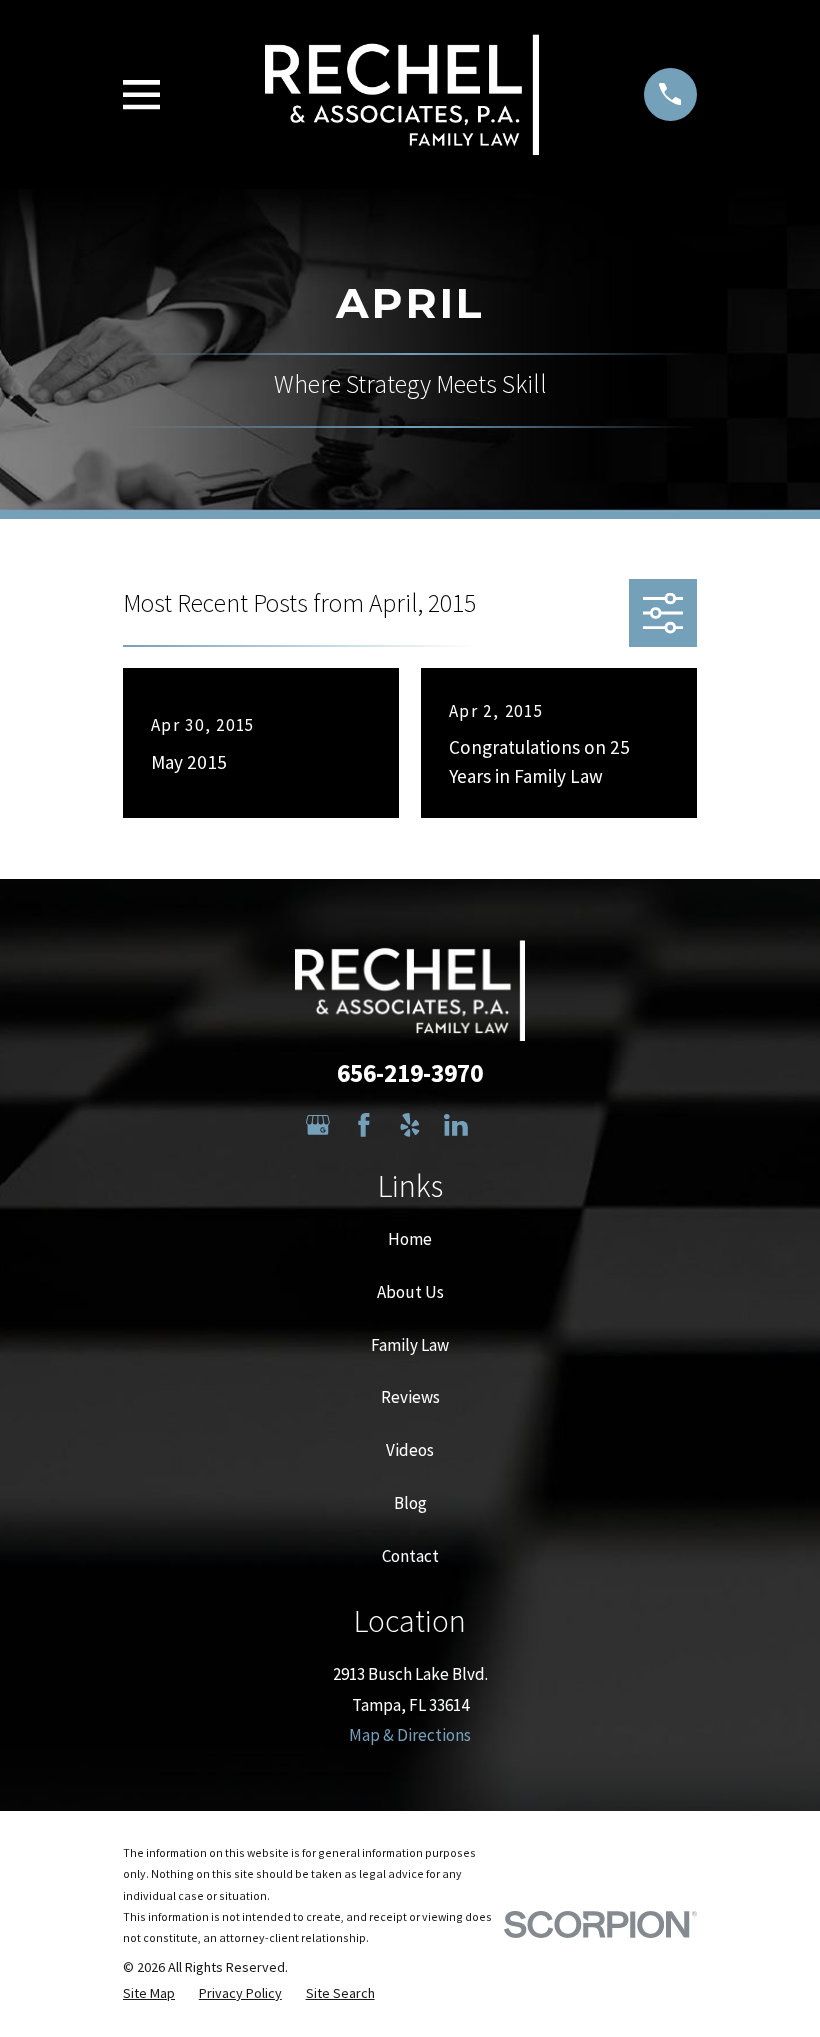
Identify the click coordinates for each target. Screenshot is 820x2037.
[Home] (402, 94)
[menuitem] (149, 1994)
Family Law (410, 1345)
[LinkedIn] (456, 1125)
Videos (410, 1450)
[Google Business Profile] (318, 1125)
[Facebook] (364, 1125)
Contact (410, 1556)
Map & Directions (410, 1735)
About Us (410, 1292)
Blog (410, 1503)
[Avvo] (502, 1125)
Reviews (410, 1397)
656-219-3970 (410, 1073)
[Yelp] (410, 1125)
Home (410, 1239)
